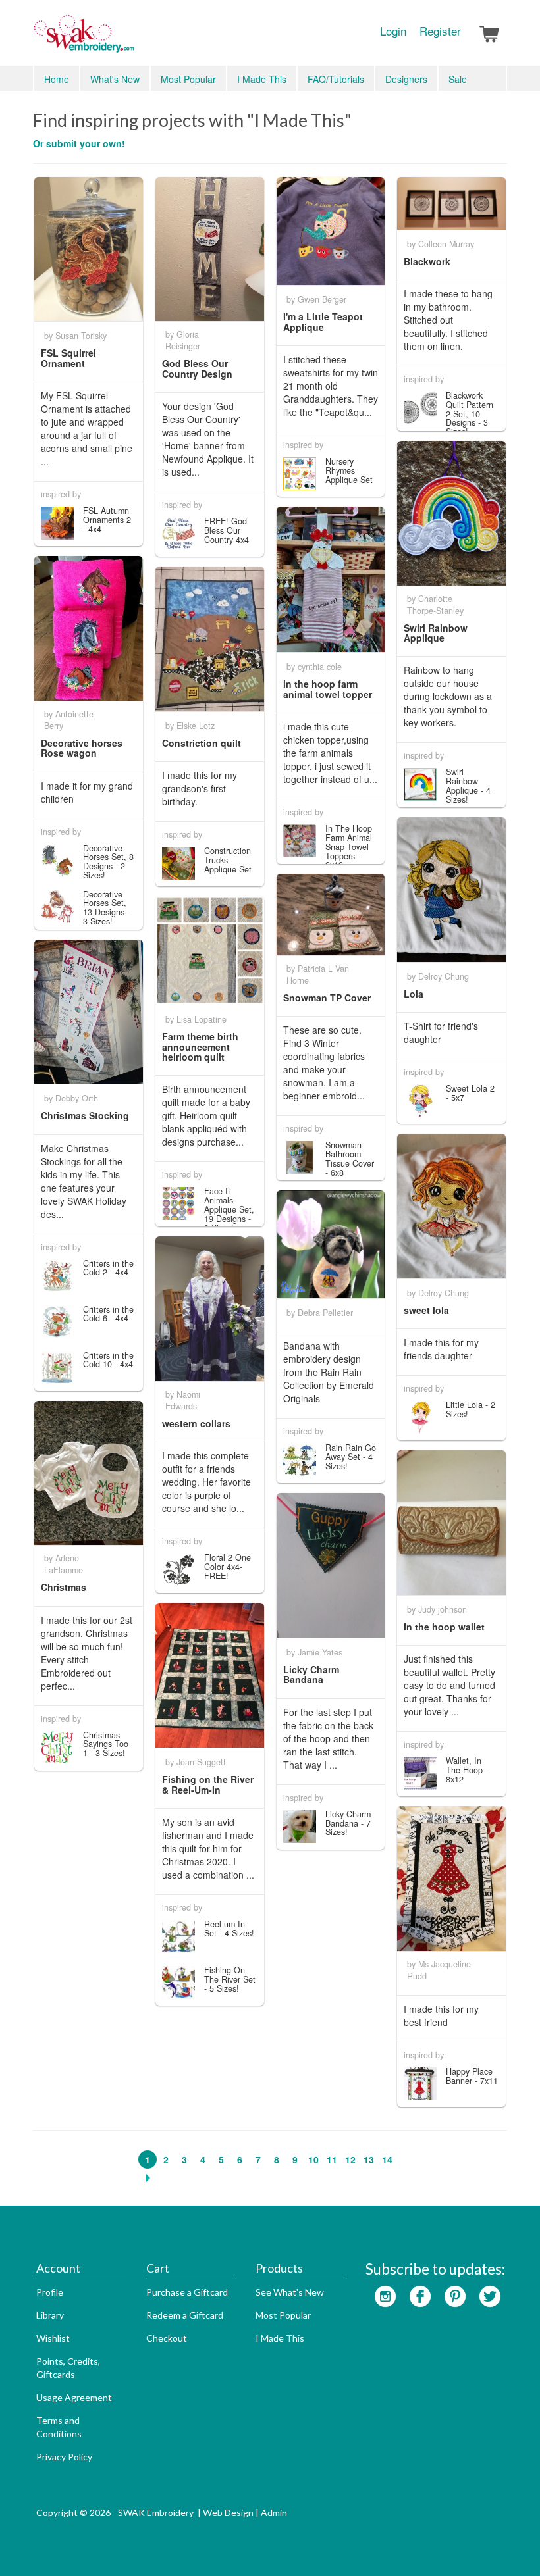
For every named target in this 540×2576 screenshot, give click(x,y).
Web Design (228, 2513)
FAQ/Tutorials (336, 79)
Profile (50, 2292)
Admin (274, 2513)
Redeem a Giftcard (185, 2315)
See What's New (290, 2292)
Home (57, 79)
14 (387, 2159)
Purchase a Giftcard (187, 2292)
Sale (458, 79)
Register (440, 31)
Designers (406, 79)
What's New (115, 79)
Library (50, 2315)
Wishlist (53, 2338)
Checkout (167, 2338)
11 (332, 2159)
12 (350, 2159)
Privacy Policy (64, 2457)
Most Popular (188, 79)
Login (393, 31)
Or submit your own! (79, 143)
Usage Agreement (74, 2397)
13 (369, 2159)
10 (313, 2159)
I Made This (262, 79)
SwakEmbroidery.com (132, 39)
